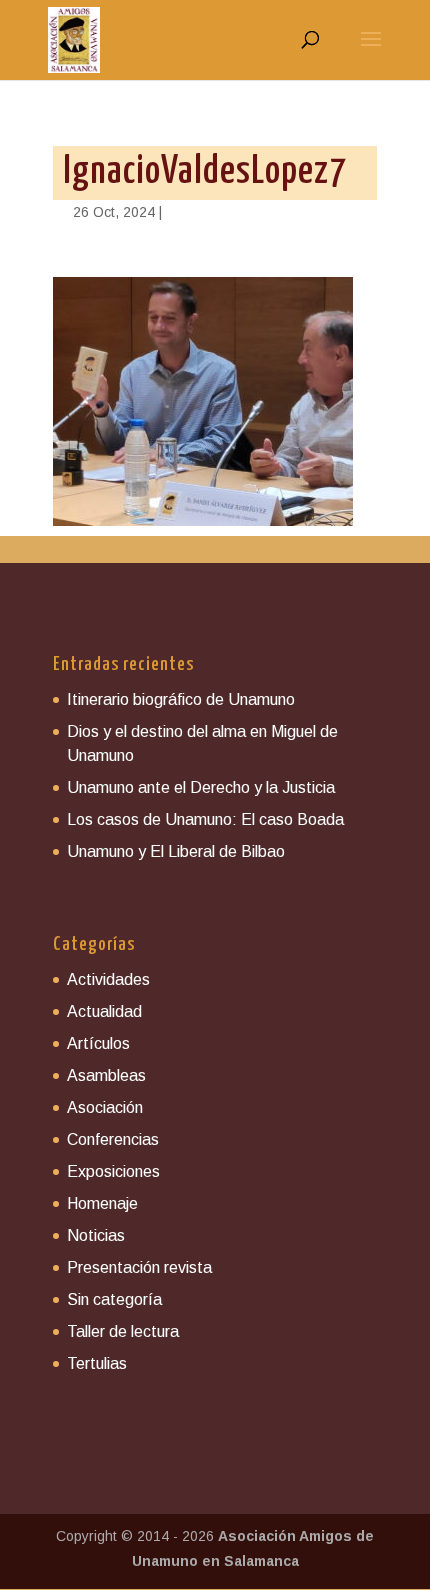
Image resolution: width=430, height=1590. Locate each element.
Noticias (96, 1235)
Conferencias (113, 1139)
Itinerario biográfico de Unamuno (181, 699)
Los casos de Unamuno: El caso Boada (205, 819)
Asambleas (106, 1075)
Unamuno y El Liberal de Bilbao (176, 851)
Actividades (108, 979)
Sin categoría (114, 1299)
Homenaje (102, 1203)
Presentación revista (139, 1267)
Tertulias (97, 1363)
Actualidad (104, 1011)
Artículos (98, 1043)
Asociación (105, 1107)
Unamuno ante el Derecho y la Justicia (201, 787)
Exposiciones (113, 1171)
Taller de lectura (123, 1331)
